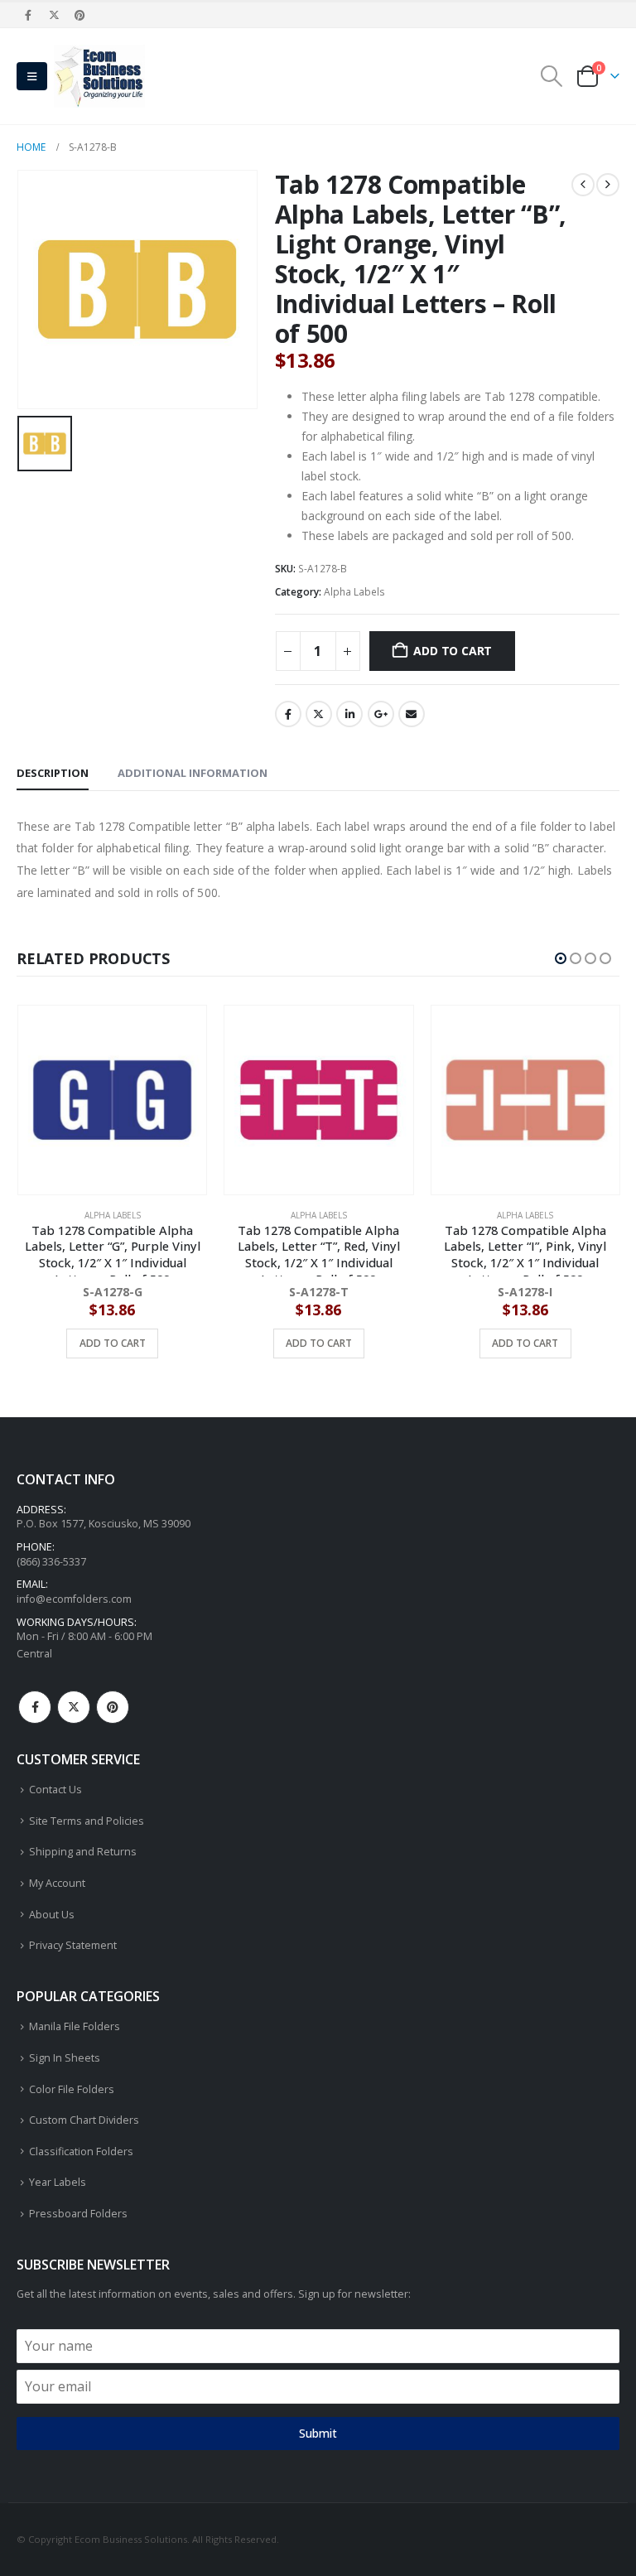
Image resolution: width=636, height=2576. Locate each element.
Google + (381, 714)
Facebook (288, 714)
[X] (54, 15)
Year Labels (58, 2182)
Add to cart (453, 651)
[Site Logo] (99, 76)
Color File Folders (72, 2089)
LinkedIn (349, 714)
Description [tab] (53, 773)
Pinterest (113, 1707)
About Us (52, 1915)
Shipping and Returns (83, 1852)
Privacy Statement (73, 1945)
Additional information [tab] (193, 773)
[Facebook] (28, 15)
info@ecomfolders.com (74, 1599)
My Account (57, 1883)
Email (412, 714)
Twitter (319, 714)
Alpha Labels (354, 592)
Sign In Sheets (65, 2058)
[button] (32, 76)
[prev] (583, 185)
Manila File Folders (75, 2026)
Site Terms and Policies (87, 1821)
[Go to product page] (111, 1100)
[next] (608, 185)
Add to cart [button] (112, 1343)
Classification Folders (81, 2151)
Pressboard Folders (78, 2214)
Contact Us (55, 1790)
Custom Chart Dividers (84, 2120)
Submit (318, 2433)
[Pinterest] (80, 15)
